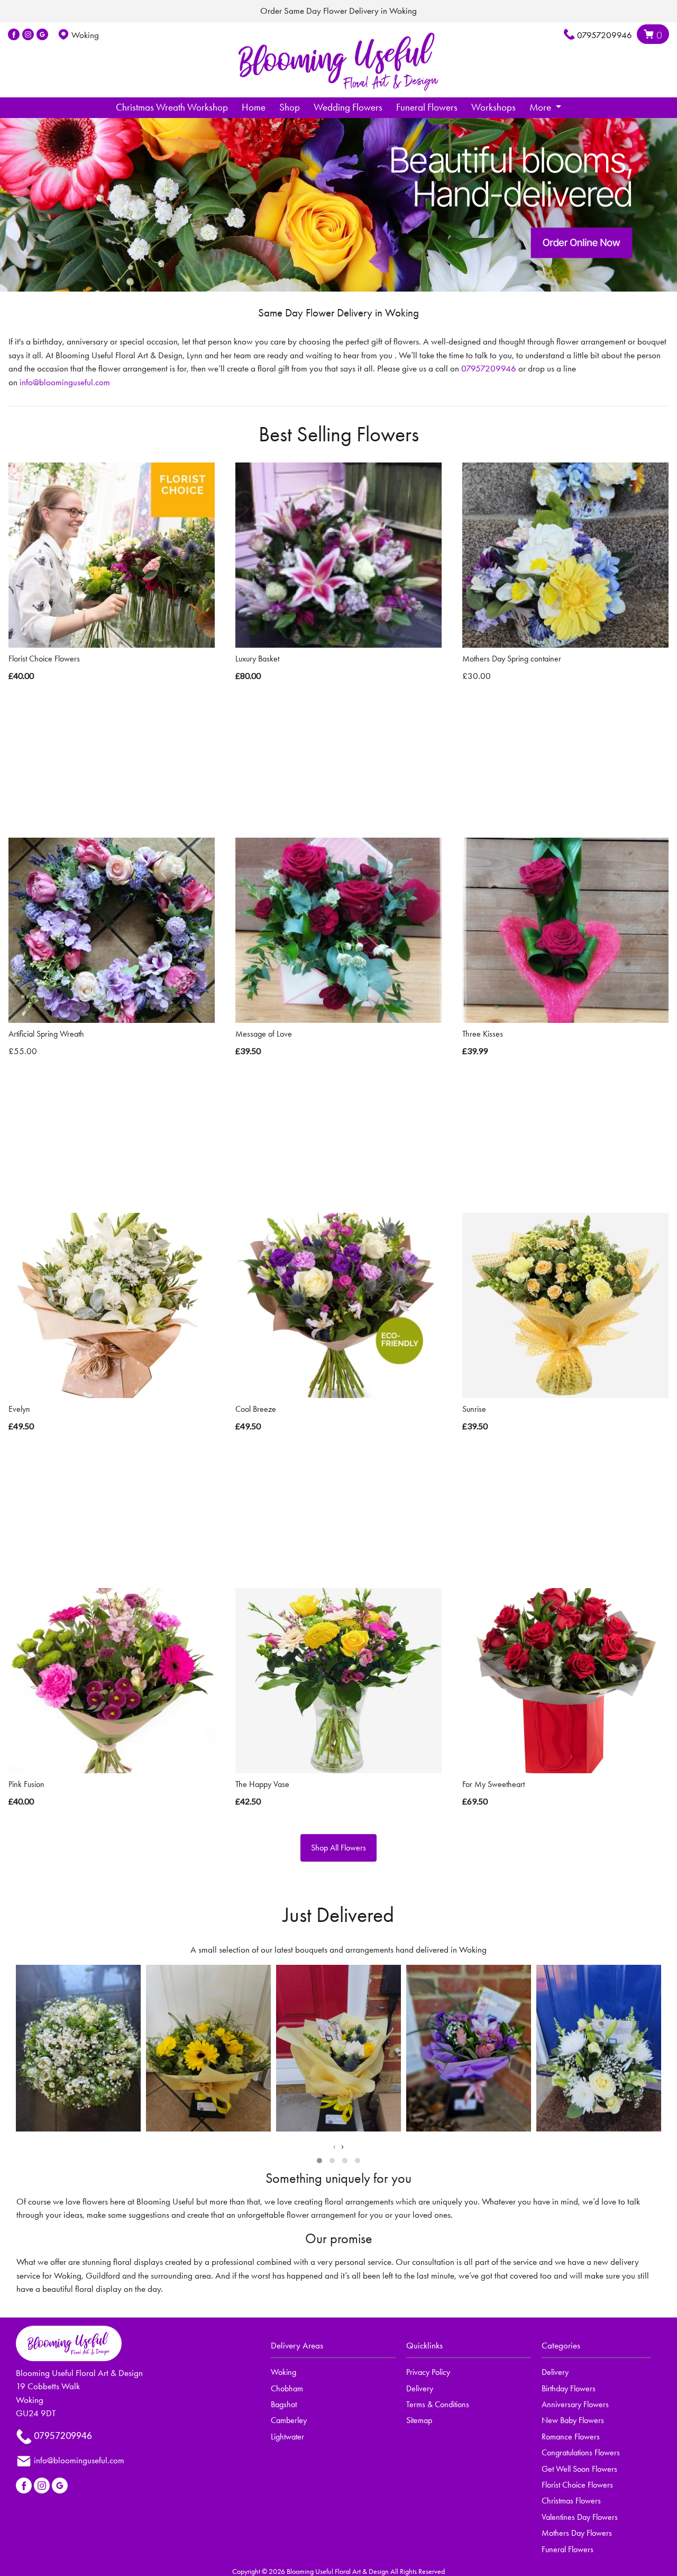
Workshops (493, 107)
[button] (319, 2161)
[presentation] (335, 2146)
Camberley (289, 2420)
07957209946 (605, 35)
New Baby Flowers (573, 2420)
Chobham (287, 2388)
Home (254, 107)
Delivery (420, 2388)
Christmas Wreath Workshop (172, 107)
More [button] (541, 107)
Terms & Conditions (438, 2404)
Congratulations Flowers (581, 2452)
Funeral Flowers (427, 107)
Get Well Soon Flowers (579, 2469)
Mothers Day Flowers (577, 2533)
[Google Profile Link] (42, 35)
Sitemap (419, 2420)
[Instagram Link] (28, 35)
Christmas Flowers (571, 2501)
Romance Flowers (571, 2437)
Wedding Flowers (348, 107)
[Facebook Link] (14, 35)
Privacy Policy (428, 2372)
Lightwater (287, 2437)
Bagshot (284, 2404)
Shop (290, 107)
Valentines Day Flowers (580, 2517)
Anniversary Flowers (575, 2404)
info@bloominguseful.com (65, 382)
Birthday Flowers (569, 2388)
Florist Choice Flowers (577, 2485)
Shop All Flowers (338, 1848)
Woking (283, 2372)
